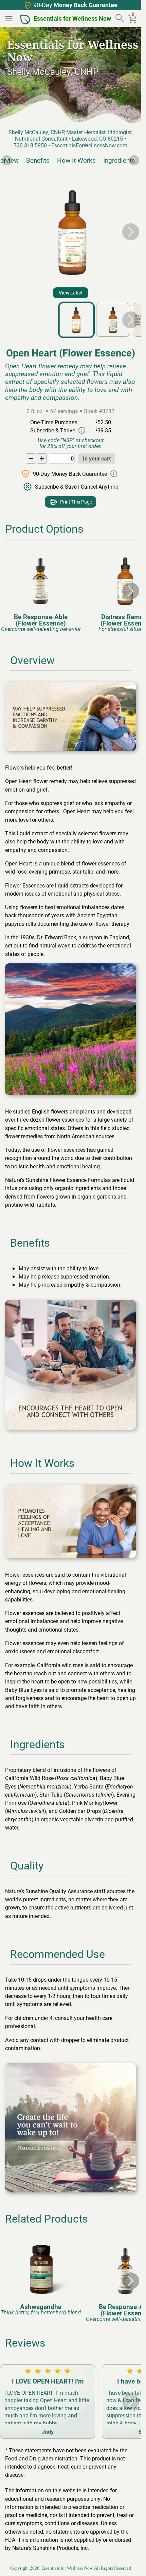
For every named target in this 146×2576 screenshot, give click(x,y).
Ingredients (117, 160)
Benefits (35, 160)
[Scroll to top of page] (128, 2563)
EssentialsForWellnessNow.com (89, 145)
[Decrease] (31, 458)
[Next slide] (134, 160)
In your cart (97, 458)
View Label (71, 293)
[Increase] (42, 458)
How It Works (74, 160)
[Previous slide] (7, 160)
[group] (41, 591)
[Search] (121, 19)
